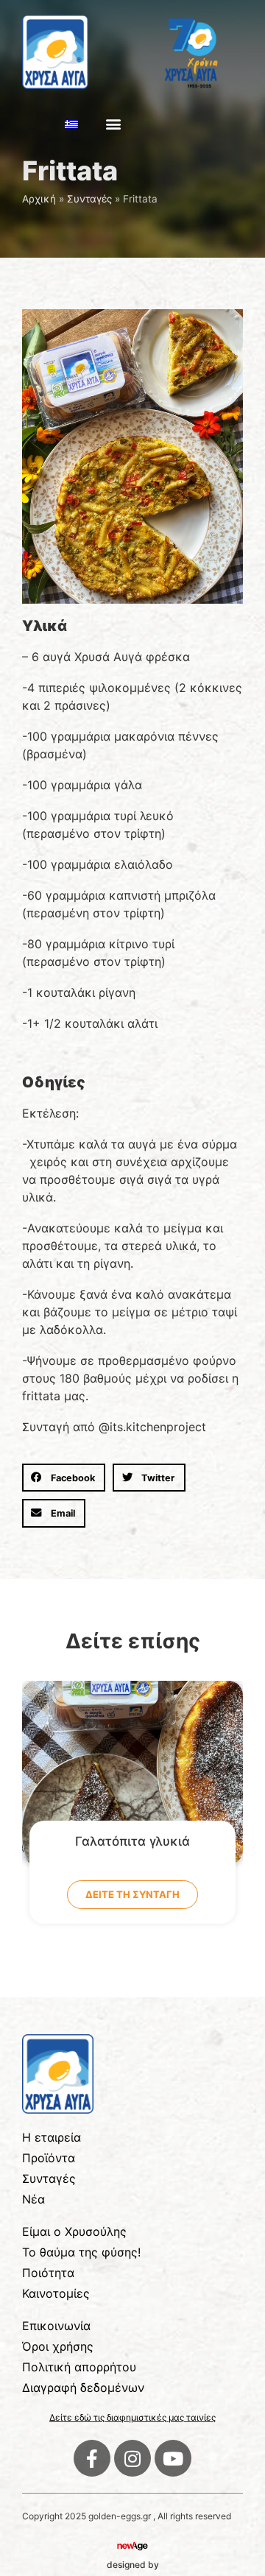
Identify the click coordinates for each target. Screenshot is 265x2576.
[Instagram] (132, 2458)
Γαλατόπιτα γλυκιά (132, 1841)
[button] (113, 124)
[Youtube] (173, 2458)
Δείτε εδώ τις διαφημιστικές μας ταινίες (132, 2417)
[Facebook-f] (92, 2458)
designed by (133, 2565)
